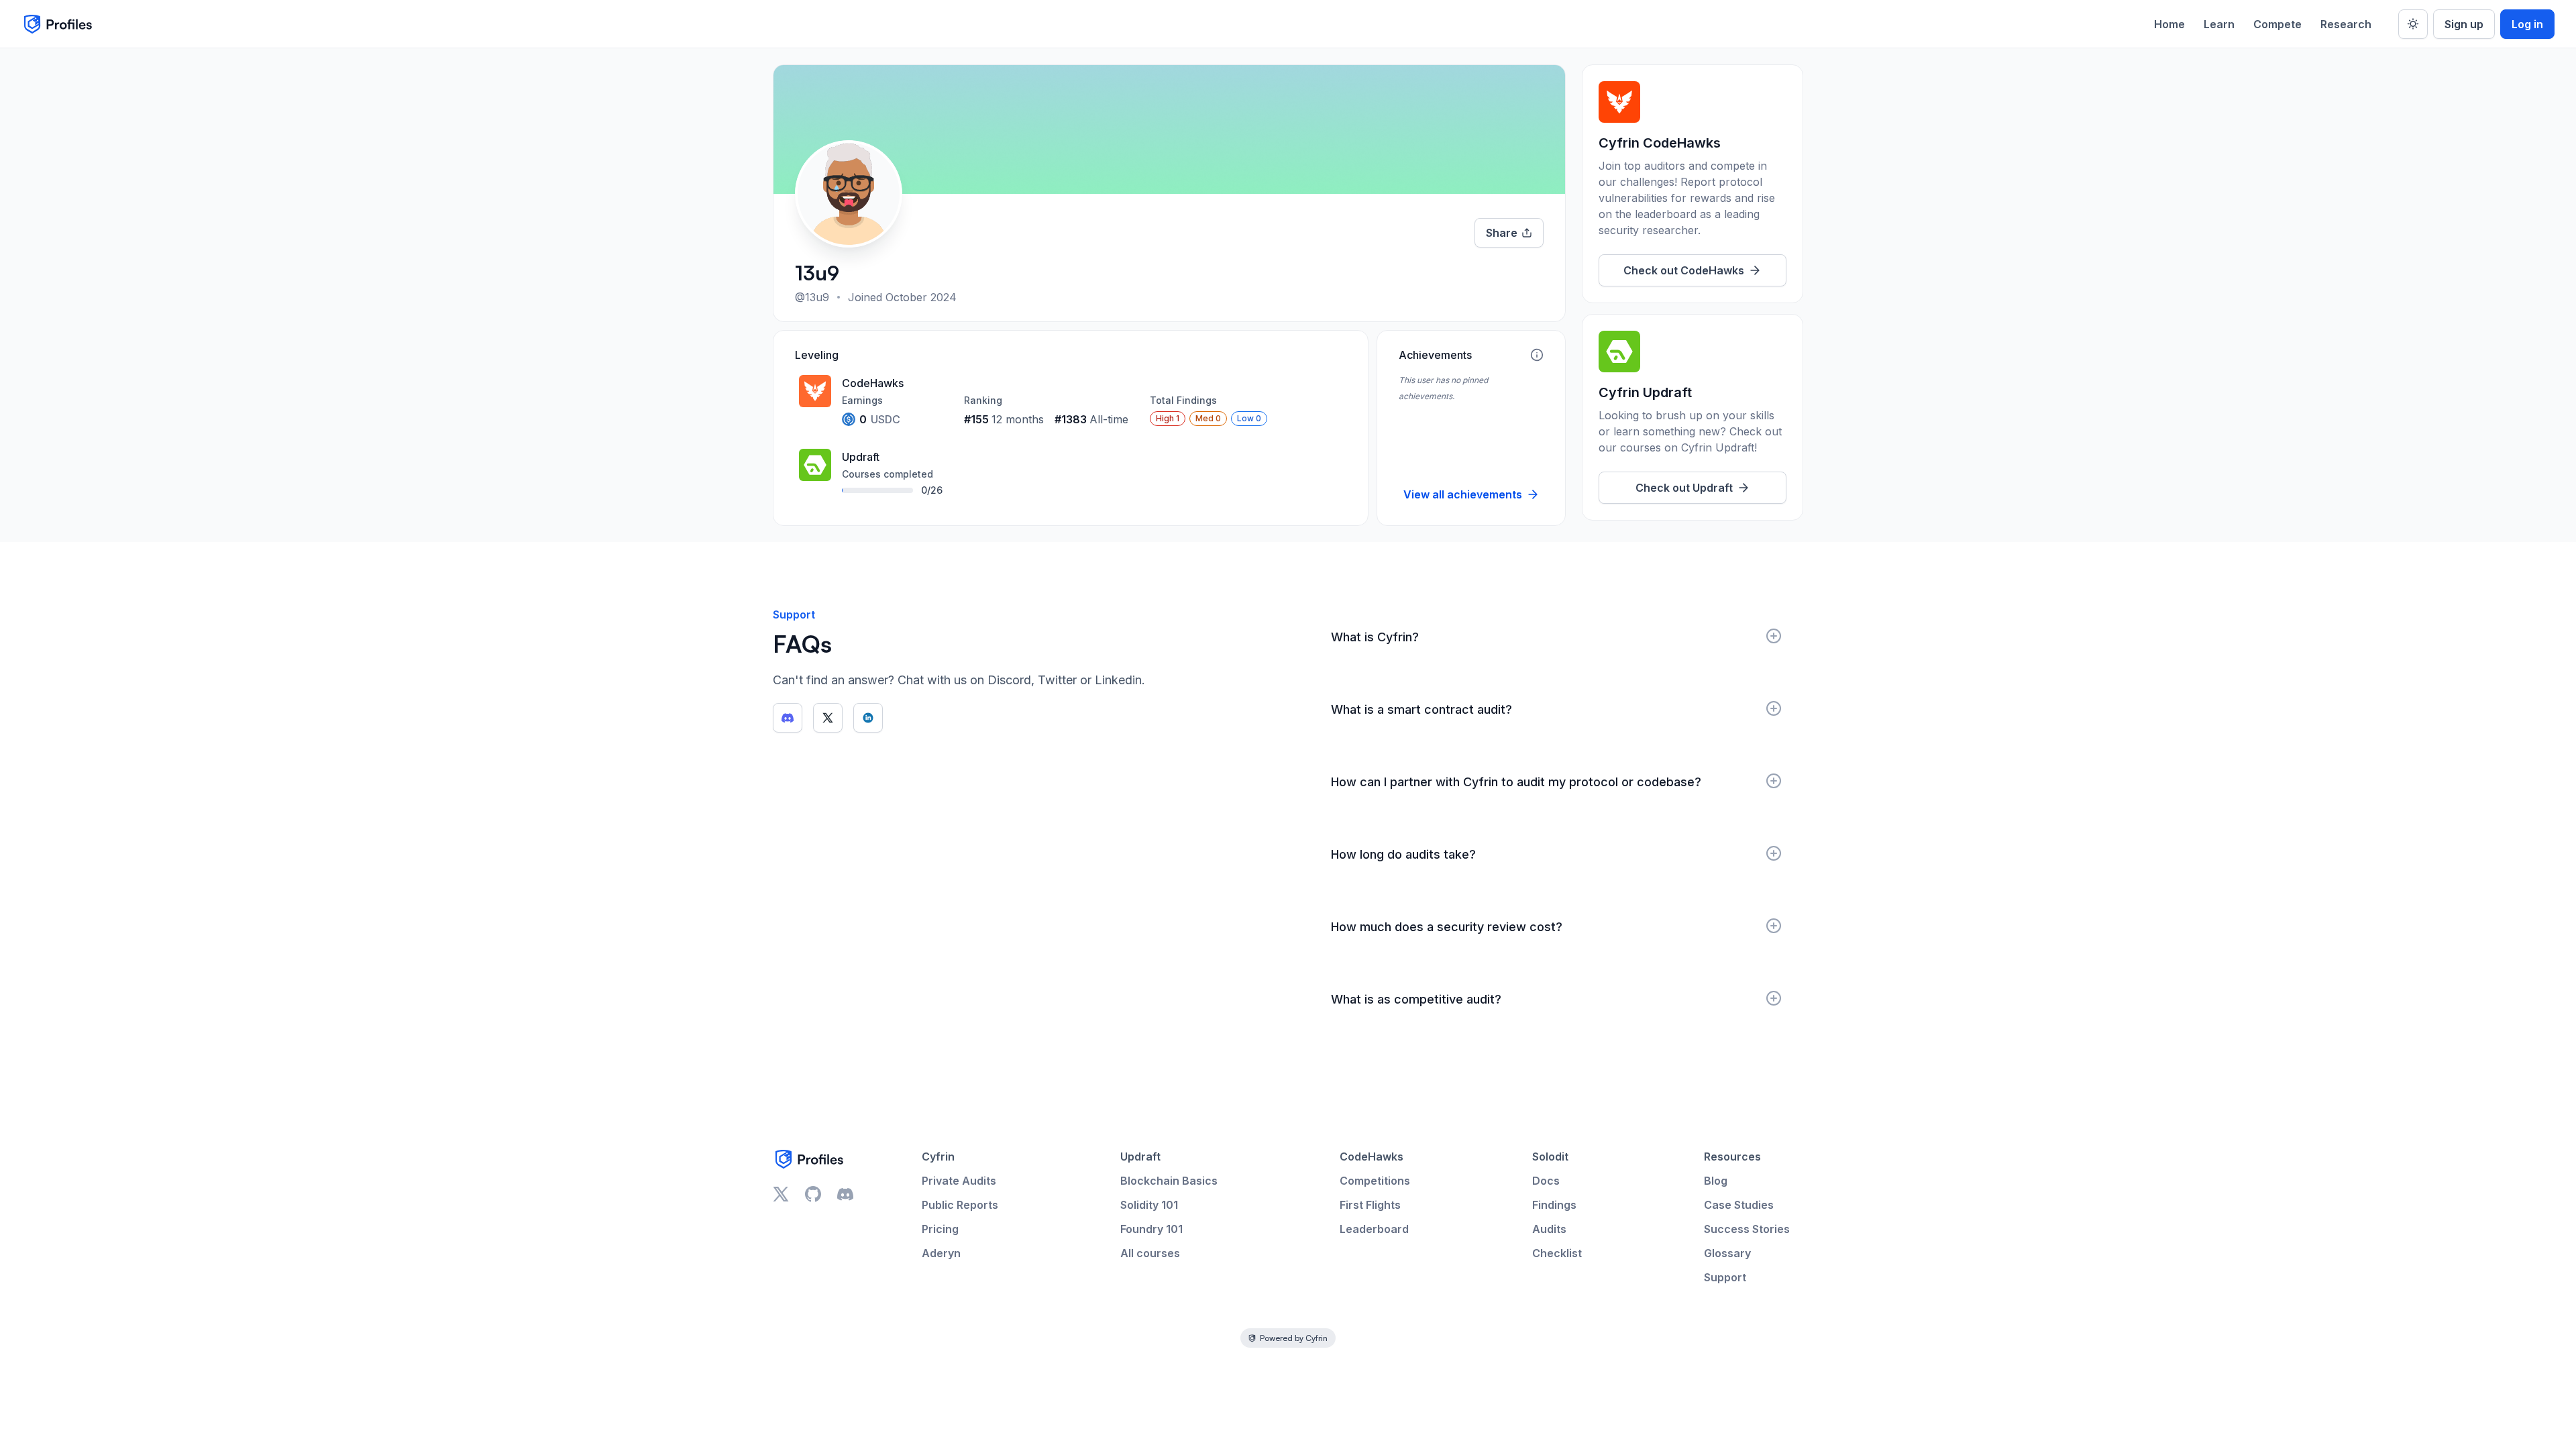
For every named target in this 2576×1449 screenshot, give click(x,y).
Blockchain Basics (1169, 1181)
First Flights (1370, 1205)
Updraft (1140, 1157)
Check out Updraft (1684, 488)
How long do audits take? (1403, 854)
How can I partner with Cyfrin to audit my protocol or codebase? (1516, 782)
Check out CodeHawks (1684, 270)
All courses (1150, 1253)
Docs (1546, 1181)
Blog (1716, 1181)
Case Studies (1739, 1205)
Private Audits (959, 1181)
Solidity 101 (1149, 1205)
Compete (2277, 24)
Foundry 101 (1151, 1229)
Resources (1732, 1157)
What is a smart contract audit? (1421, 709)
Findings (1554, 1205)
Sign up (2464, 24)
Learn (2219, 24)
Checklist (1557, 1253)
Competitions (1375, 1181)
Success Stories (1747, 1229)
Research (2346, 24)
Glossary (1727, 1253)
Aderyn (941, 1253)
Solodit (1550, 1157)
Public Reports (960, 1205)
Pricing (940, 1229)
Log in (2527, 24)
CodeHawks (1372, 1157)
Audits (1549, 1229)
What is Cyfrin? (1375, 637)
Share (1502, 233)
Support (1725, 1277)
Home (2169, 24)
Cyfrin (938, 1157)
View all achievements (1463, 494)
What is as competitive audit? (1416, 999)
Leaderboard (1374, 1229)
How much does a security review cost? (1447, 927)
